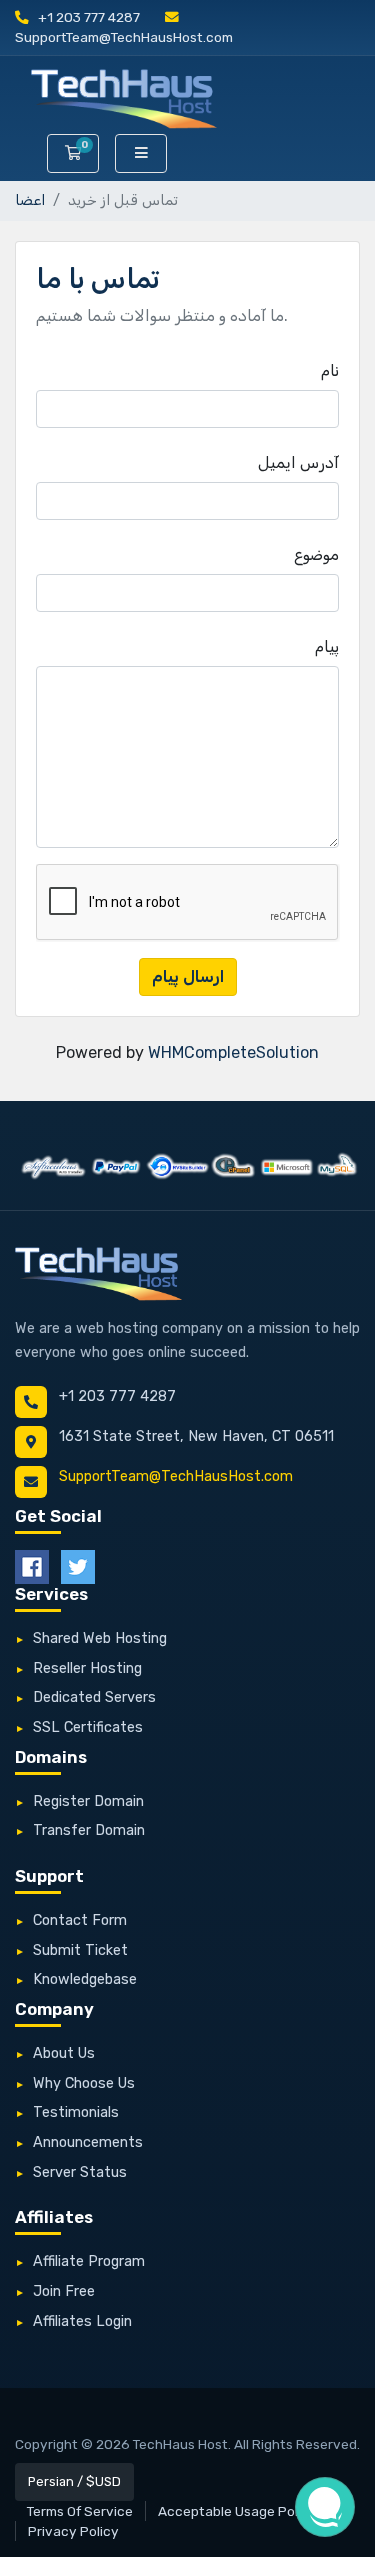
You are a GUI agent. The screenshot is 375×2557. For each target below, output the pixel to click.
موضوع (316, 554)
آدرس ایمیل (298, 462)
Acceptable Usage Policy (237, 2511)
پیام (327, 646)
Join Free (64, 2291)
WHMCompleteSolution (233, 1052)
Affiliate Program (89, 2261)
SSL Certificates (88, 1727)
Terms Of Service (80, 2511)
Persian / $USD (74, 2481)
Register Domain (88, 1801)
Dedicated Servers (94, 1697)
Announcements (88, 2142)
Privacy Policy (73, 2531)
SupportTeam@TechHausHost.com (176, 1476)
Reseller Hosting (87, 1668)
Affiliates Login (82, 2321)
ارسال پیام (188, 976)
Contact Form (80, 1920)
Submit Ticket (80, 1950)
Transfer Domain (89, 1830)
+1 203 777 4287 (87, 17)
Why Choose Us (84, 2083)
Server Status (80, 2172)
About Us (64, 2053)
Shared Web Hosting (100, 1638)
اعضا (30, 200)
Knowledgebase (85, 1979)
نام (330, 370)
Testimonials (76, 2112)
